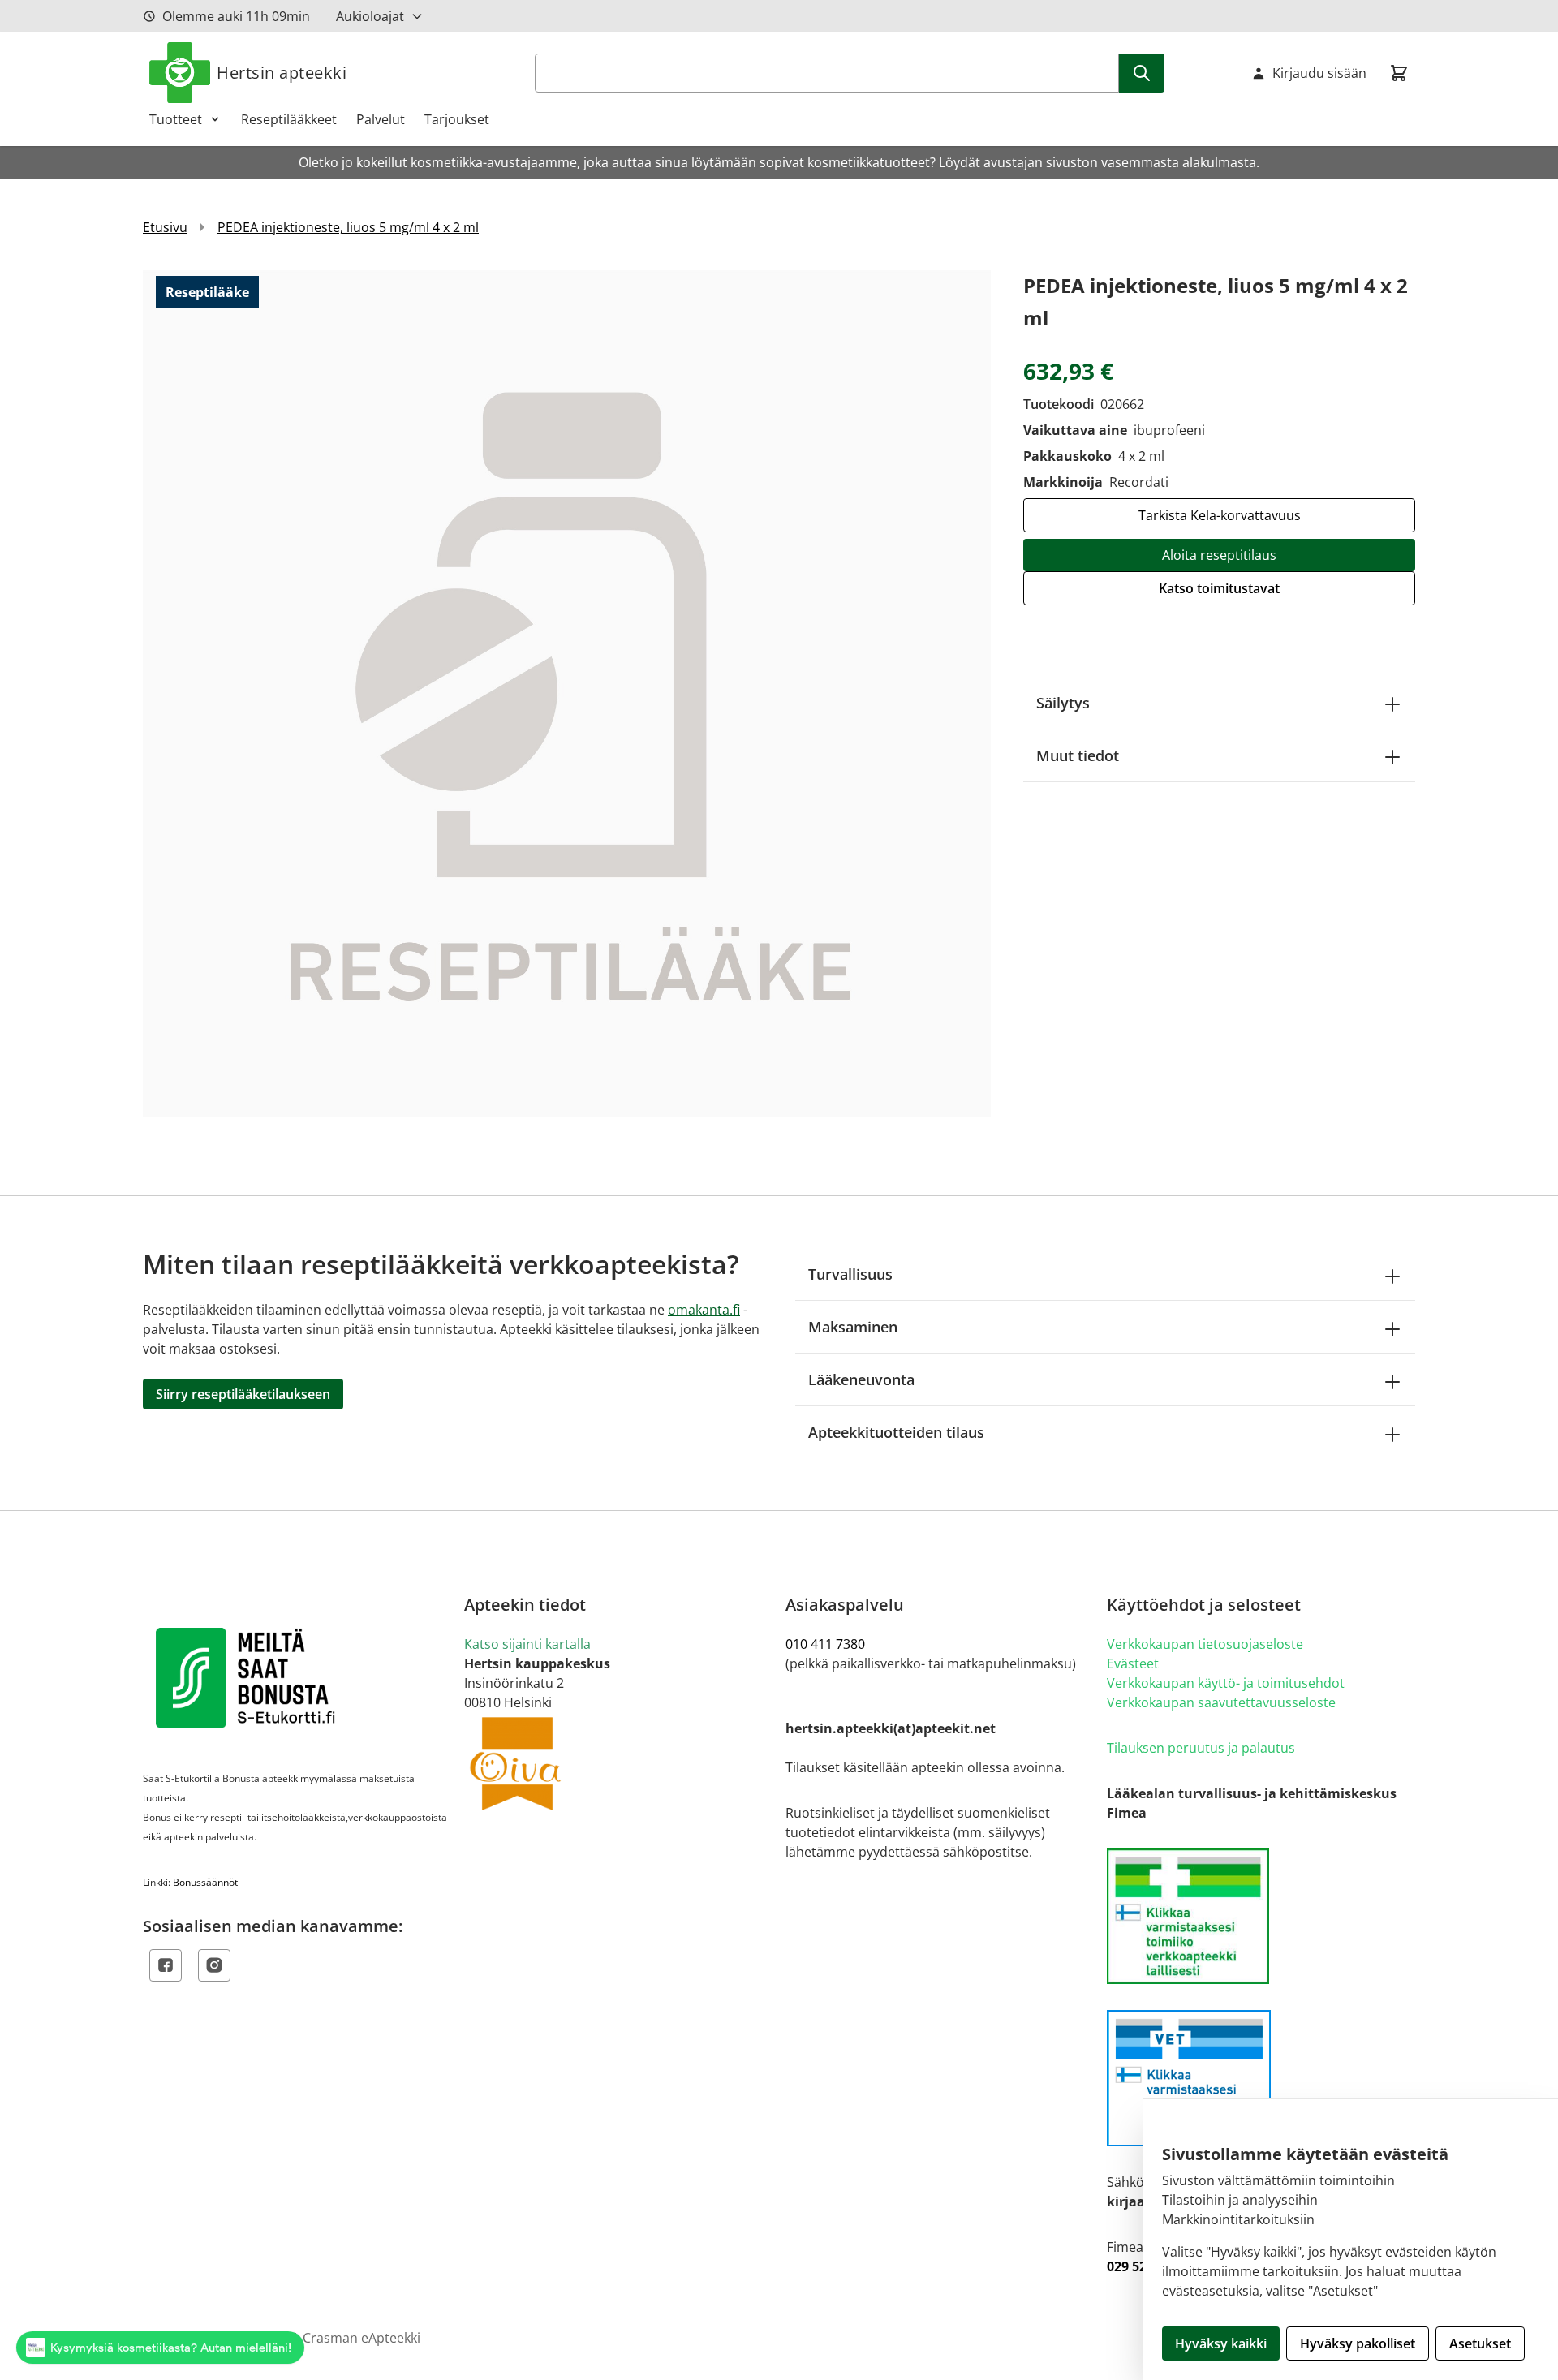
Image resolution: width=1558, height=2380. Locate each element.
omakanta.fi (704, 1310)
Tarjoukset (457, 119)
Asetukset (1480, 2343)
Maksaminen (853, 1327)
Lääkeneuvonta (861, 1379)
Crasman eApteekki (362, 2338)
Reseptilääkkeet (289, 119)
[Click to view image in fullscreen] (567, 693)
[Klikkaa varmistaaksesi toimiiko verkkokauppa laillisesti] (1261, 1916)
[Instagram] (214, 1965)
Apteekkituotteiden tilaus (896, 1432)
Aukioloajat (370, 16)
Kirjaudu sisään (1319, 73)
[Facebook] (166, 1965)
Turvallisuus (850, 1274)
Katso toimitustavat (1219, 588)
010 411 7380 (825, 1644)
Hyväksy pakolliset (1358, 2343)
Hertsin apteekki (282, 73)
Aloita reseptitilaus (1219, 555)
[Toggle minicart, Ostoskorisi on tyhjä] (1399, 73)
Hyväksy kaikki (1221, 2343)
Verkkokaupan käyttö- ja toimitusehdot (1226, 1683)
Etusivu (165, 227)
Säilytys (1063, 703)
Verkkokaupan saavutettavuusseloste (1221, 1702)
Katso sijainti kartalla (527, 1644)
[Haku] (1142, 73)
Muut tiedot (1078, 755)
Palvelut (381, 119)
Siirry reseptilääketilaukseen (243, 1394)
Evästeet (1133, 1663)
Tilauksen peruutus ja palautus (1201, 1748)
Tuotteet (176, 119)
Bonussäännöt (205, 1882)
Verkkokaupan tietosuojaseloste (1205, 1644)
